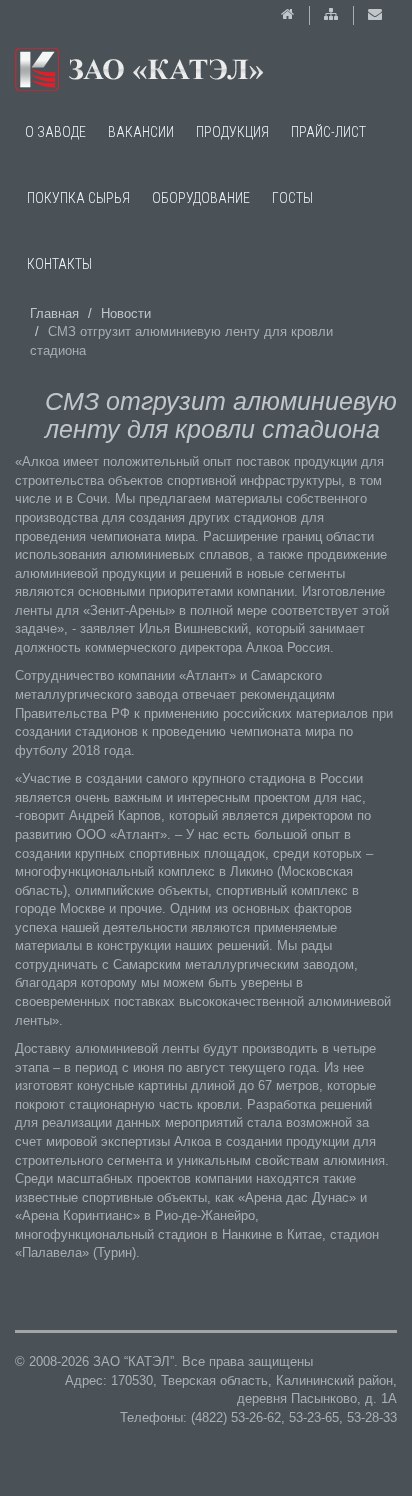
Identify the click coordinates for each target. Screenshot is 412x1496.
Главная (54, 313)
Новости (126, 313)
